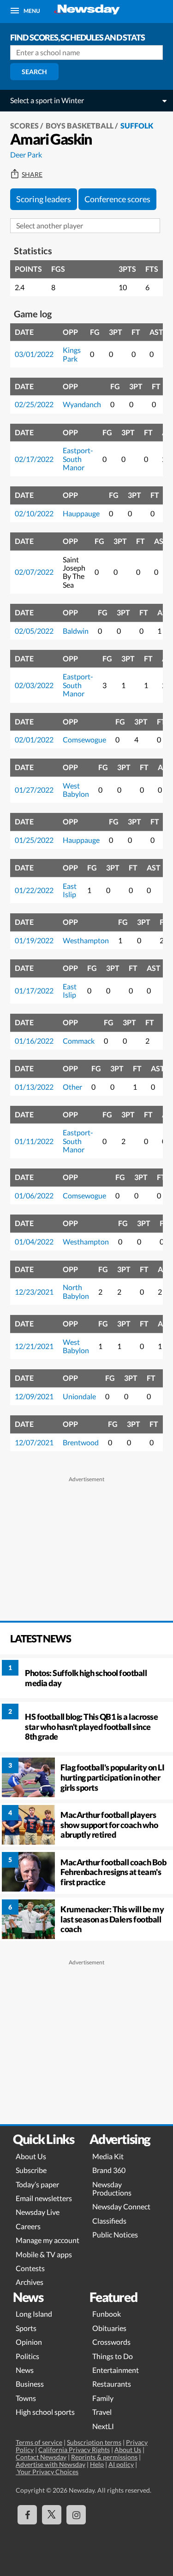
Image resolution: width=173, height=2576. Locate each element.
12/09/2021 (34, 1396)
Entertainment (116, 2370)
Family (103, 2398)
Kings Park (72, 354)
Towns (26, 2398)
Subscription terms (94, 2442)
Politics (27, 2356)
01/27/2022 (34, 790)
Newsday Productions (112, 2188)
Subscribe (31, 2170)
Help (97, 2464)
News (25, 2370)
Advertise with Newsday (51, 2464)
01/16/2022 (34, 1041)
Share (32, 175)
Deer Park (26, 155)
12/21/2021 (34, 1346)
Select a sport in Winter (47, 100)
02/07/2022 (34, 572)
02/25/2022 (34, 404)
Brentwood (81, 1442)
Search (34, 72)
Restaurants (112, 2384)
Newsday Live (38, 2212)
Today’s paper (37, 2184)
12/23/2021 (34, 1292)
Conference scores (117, 199)
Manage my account (48, 2240)
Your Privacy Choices (47, 2472)
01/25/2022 (34, 840)
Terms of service (39, 2442)
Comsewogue (84, 739)
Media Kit (108, 2156)
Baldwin (76, 631)
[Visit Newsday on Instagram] (76, 2515)
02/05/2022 (34, 631)
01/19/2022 (34, 940)
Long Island (34, 2314)
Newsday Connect (121, 2206)
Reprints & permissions (104, 2457)
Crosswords (111, 2342)
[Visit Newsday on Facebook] (27, 2515)
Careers (28, 2226)
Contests (30, 2268)
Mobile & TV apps (44, 2254)
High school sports (45, 2412)
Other (72, 1087)
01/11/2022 (34, 1141)
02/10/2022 (34, 513)
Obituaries (109, 2328)
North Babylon (76, 1291)
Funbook (107, 2314)
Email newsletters (44, 2198)
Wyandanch (82, 404)
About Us (31, 2156)
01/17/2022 (34, 990)
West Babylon (76, 790)
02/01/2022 (34, 739)
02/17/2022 (34, 459)
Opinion (29, 2342)
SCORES (24, 126)
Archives (30, 2282)
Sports (26, 2328)
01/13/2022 (34, 1087)
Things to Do (113, 2356)
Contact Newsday (41, 2457)
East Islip (70, 890)
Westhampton (86, 940)
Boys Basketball (80, 126)
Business (30, 2384)
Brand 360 (109, 2170)
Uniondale (79, 1396)
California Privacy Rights (74, 2450)
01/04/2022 (34, 1241)
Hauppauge (81, 513)
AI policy (121, 2464)
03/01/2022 (34, 354)
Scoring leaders (44, 199)
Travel (102, 2412)
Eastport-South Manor (78, 459)
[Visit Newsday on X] (52, 2515)
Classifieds (109, 2221)
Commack (79, 1041)
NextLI (103, 2426)
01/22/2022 (34, 890)
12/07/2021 (34, 1442)
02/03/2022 (34, 685)
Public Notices (115, 2234)
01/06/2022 (34, 1195)
